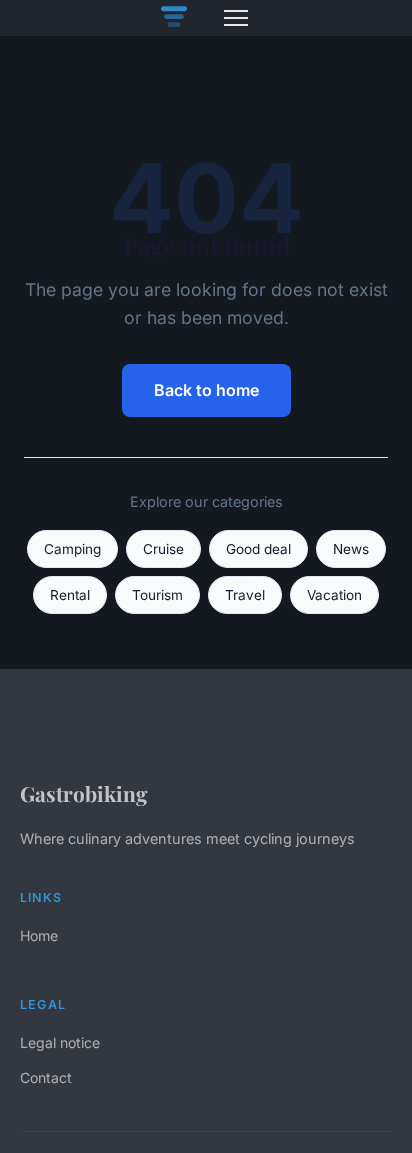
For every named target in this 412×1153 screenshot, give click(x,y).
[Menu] (236, 18)
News (351, 549)
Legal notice (60, 1042)
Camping (72, 549)
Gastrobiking (84, 793)
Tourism (157, 595)
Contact (46, 1077)
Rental (70, 595)
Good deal (258, 549)
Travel (245, 595)
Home (39, 935)
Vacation (334, 595)
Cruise (163, 549)
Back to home (206, 390)
